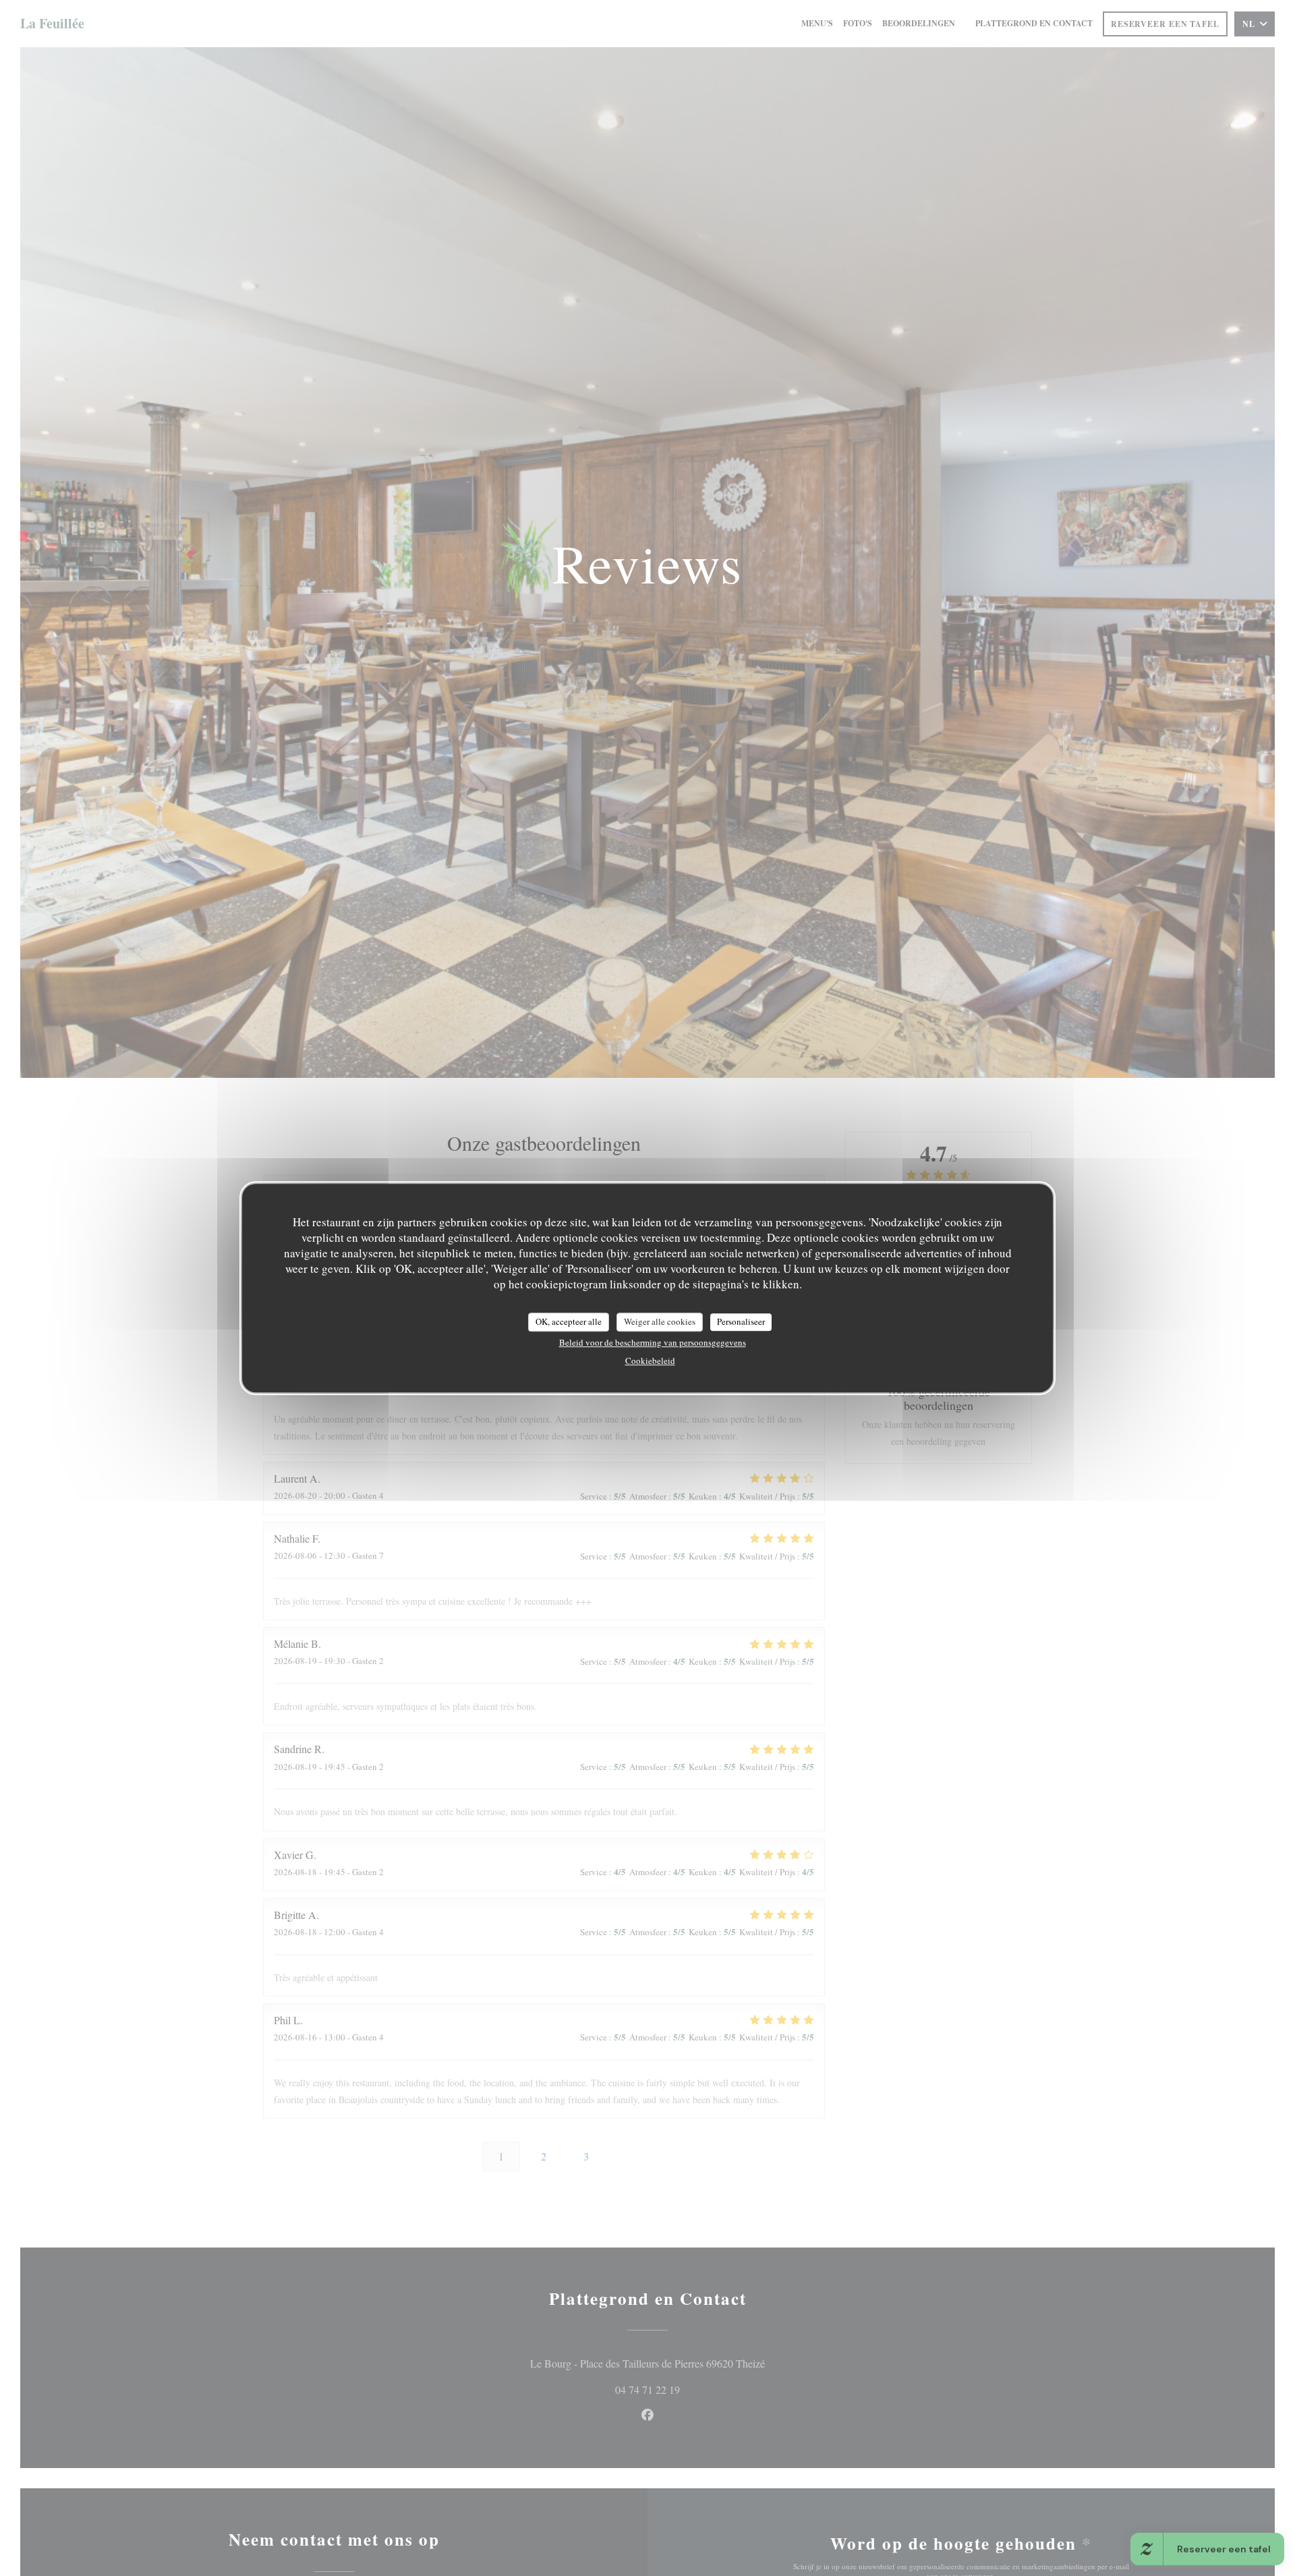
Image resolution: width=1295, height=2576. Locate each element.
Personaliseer (741, 1321)
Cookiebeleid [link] (650, 1360)
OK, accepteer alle (569, 1321)
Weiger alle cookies (660, 1321)
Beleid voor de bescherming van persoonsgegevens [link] (653, 1342)
